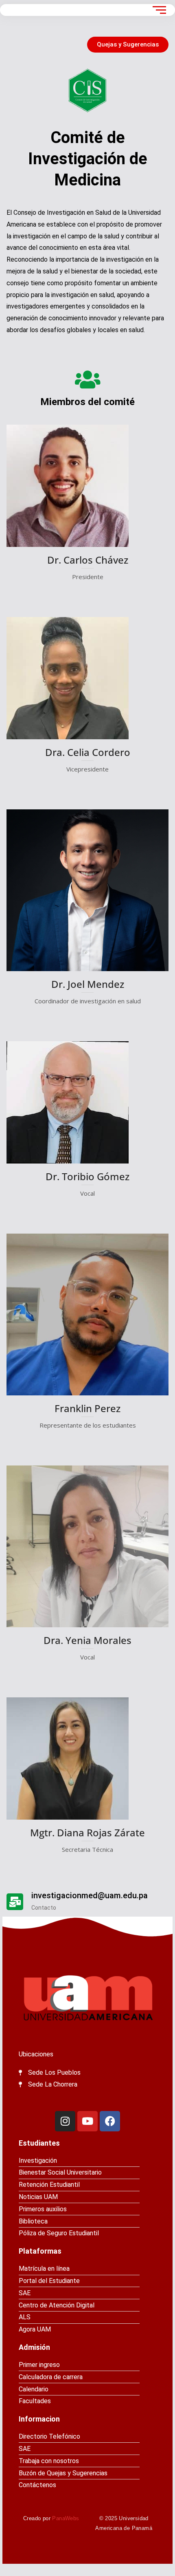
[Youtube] (87, 2121)
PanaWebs (66, 2518)
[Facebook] (110, 2121)
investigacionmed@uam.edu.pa (90, 1895)
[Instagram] (65, 2121)
